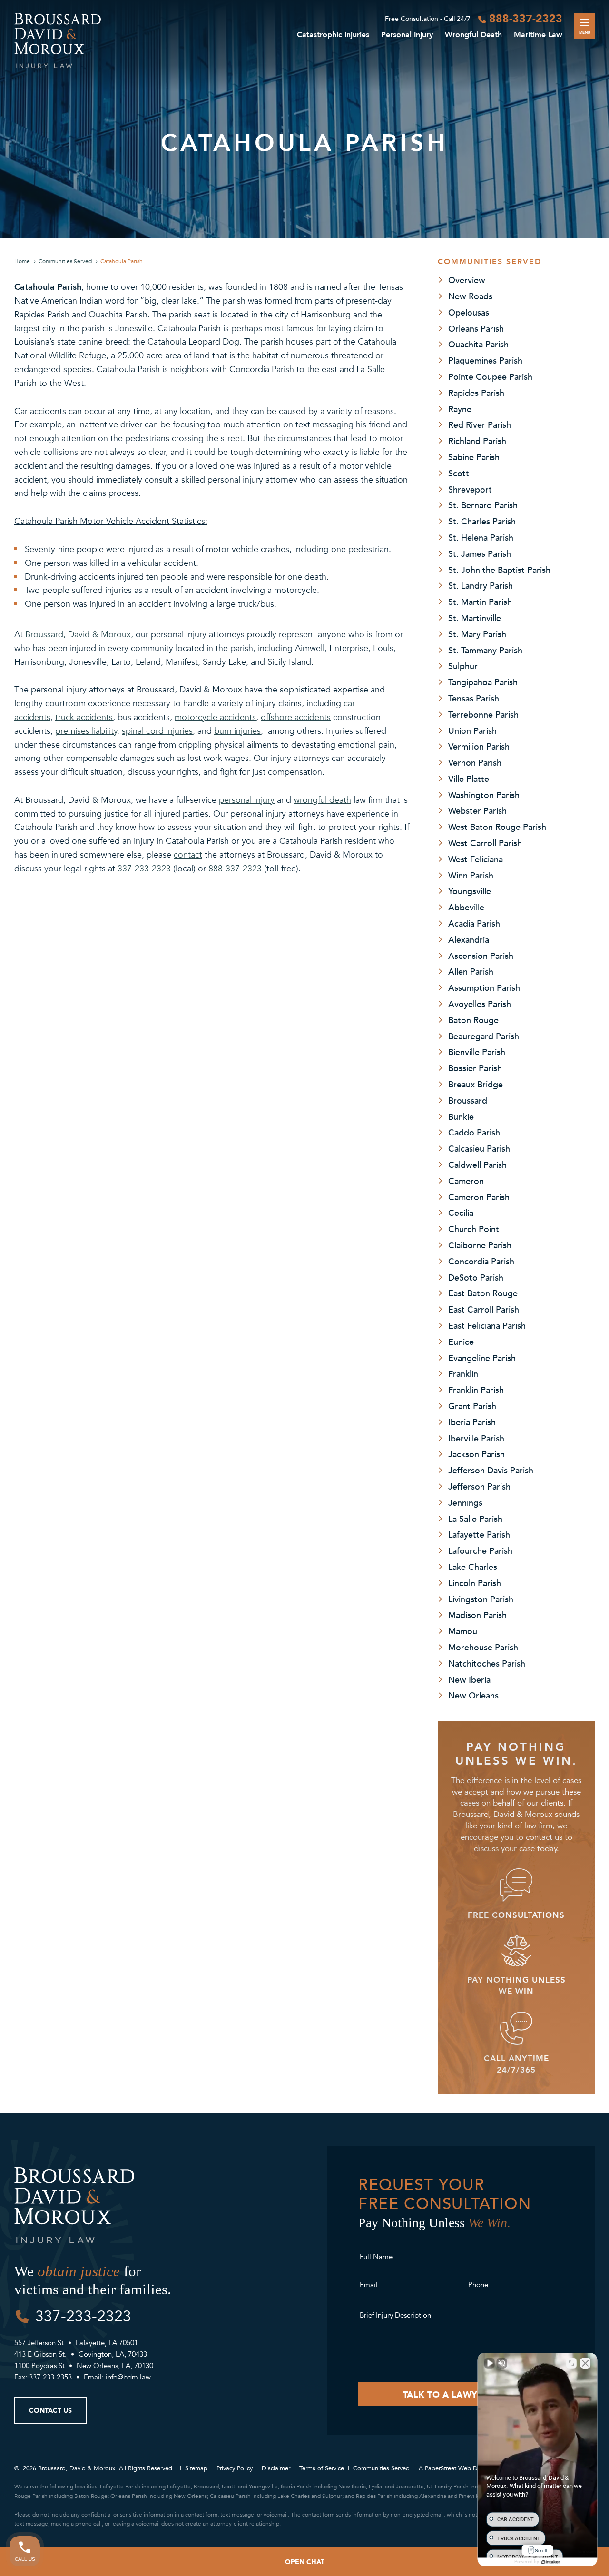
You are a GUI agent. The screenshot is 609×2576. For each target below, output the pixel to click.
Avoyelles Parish (480, 1004)
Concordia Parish (481, 1261)
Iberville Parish (476, 1438)
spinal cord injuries (157, 731)
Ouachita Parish (478, 344)
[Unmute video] (490, 2363)
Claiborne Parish (480, 1245)
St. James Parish (480, 553)
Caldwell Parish (477, 1165)
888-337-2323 (526, 18)
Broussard (468, 1100)
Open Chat (305, 2561)
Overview (467, 280)
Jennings (465, 1502)
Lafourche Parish (480, 1550)
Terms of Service (322, 2468)
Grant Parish (472, 1406)
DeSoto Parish (476, 1277)
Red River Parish (480, 424)
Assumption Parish (484, 987)
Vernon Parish (475, 762)
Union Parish (472, 730)
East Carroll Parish (484, 1309)
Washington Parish (484, 795)
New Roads (470, 296)
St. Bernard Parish (483, 505)
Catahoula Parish (122, 261)
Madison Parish (477, 1615)
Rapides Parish (476, 393)
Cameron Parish (479, 1197)
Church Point (474, 1229)
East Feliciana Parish (487, 1325)
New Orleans (473, 1695)
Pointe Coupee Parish (490, 376)
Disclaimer (276, 2468)
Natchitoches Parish (487, 1663)
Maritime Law (538, 35)
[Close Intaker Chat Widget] (585, 2363)
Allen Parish (471, 971)
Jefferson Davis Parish (491, 1470)
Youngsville (470, 891)
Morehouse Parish (483, 1647)
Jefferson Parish (479, 1486)
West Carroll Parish (485, 843)
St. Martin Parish (480, 602)
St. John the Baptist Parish (499, 570)
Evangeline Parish (482, 1358)
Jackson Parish (476, 1454)
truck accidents (84, 717)
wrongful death (322, 800)
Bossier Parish (475, 1068)
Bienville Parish (477, 1052)
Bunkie (461, 1116)
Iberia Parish (472, 1422)
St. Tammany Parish (485, 650)
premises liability (86, 731)
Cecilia (461, 1213)
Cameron (466, 1181)
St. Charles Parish (482, 521)
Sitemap (196, 2468)
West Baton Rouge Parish (497, 827)
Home (22, 261)
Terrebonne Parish (483, 714)
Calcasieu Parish (479, 1148)
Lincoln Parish (475, 1583)
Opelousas (469, 312)
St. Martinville (475, 618)
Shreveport (470, 489)
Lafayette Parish (479, 1534)
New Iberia (469, 1679)
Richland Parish (477, 441)
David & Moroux (98, 634)
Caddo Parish (474, 1132)
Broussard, (45, 634)
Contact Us (50, 2410)
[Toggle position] (571, 2363)
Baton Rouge (473, 1020)
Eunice (461, 1342)
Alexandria (469, 939)
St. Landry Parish (481, 585)
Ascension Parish (481, 956)
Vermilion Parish (479, 746)
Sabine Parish (474, 457)
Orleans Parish (476, 328)
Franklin (463, 1373)
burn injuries (237, 731)
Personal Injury (407, 35)
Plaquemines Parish (485, 360)
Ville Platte (469, 779)
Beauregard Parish (484, 1036)
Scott (459, 473)
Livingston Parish (481, 1599)
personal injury (247, 800)
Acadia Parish (474, 923)
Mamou (463, 1631)
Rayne (460, 409)
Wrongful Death (473, 35)
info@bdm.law (128, 2377)
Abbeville (466, 907)
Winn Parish (471, 875)
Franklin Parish (476, 1390)
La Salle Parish (475, 1519)
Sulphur (463, 666)
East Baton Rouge (483, 1293)
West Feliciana (476, 859)
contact (188, 855)
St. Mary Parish (477, 634)
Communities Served (65, 261)
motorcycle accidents (215, 717)
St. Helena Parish (481, 537)
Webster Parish (477, 810)
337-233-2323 (144, 869)
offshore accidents (296, 717)
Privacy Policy (235, 2468)
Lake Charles (473, 1567)
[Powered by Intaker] (550, 2562)
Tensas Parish (474, 698)
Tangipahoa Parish (483, 682)
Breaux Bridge (476, 1084)
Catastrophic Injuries (333, 35)
